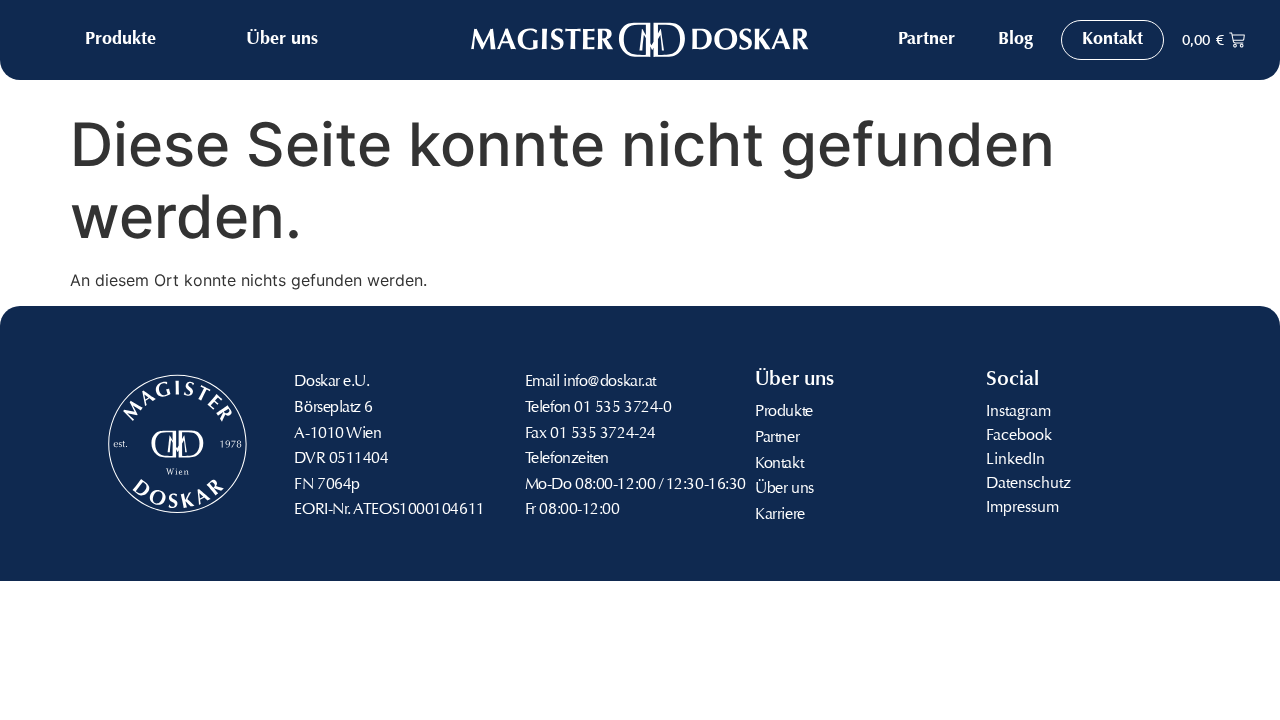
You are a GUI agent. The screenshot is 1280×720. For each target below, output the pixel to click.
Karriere (779, 515)
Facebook (1019, 436)
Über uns (784, 489)
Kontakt (779, 464)
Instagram (1018, 412)
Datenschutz (1028, 484)
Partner (777, 438)
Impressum (1022, 508)
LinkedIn (1015, 460)
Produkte (783, 412)
